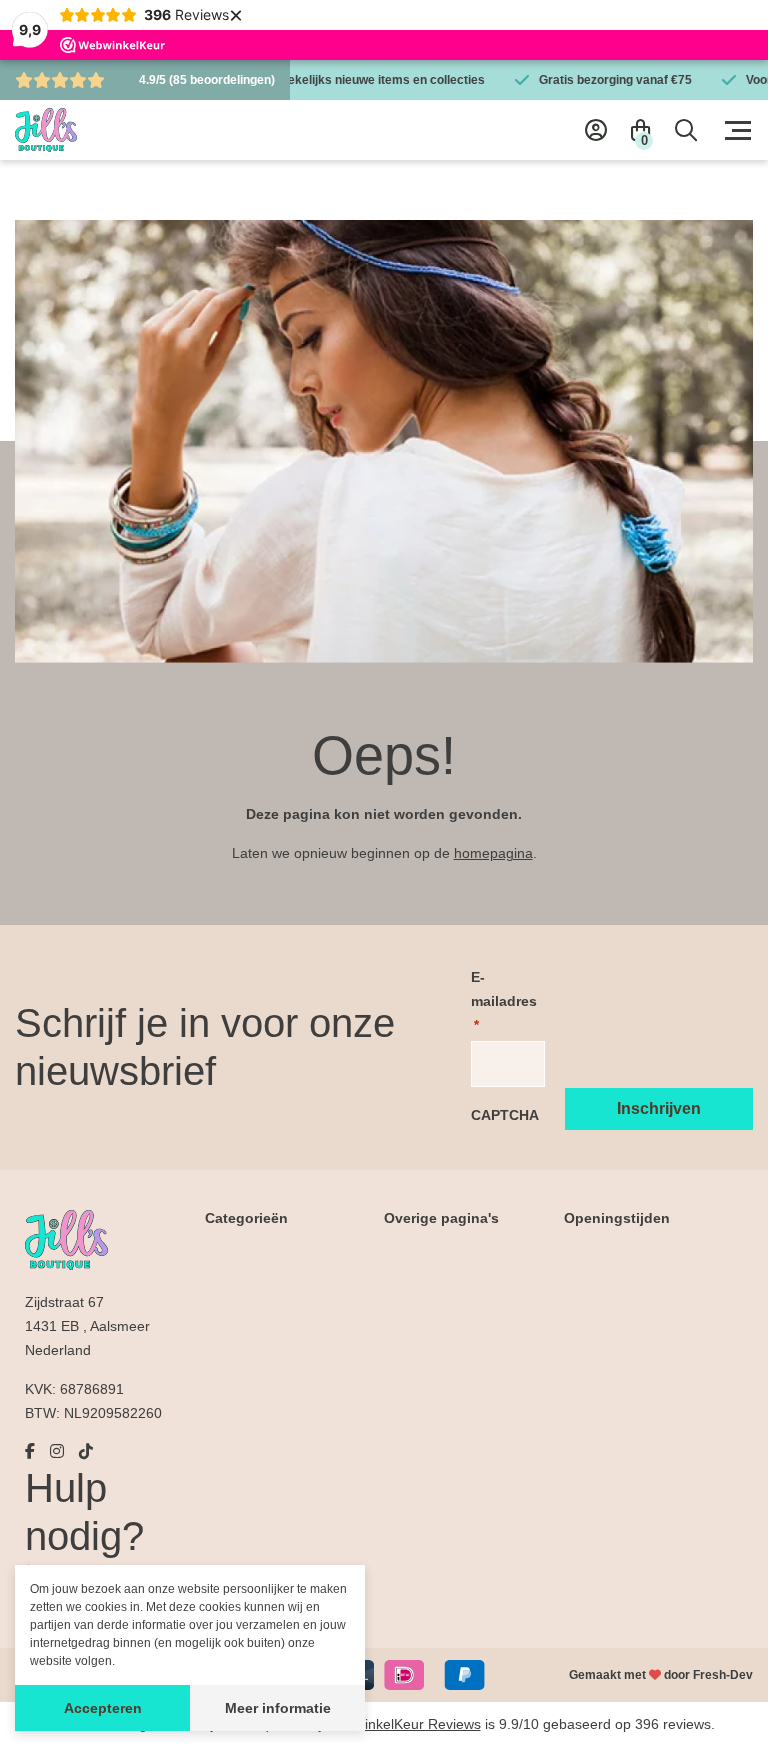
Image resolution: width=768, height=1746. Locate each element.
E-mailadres (504, 1001)
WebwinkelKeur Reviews (403, 1724)
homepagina (493, 853)
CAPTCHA (505, 1115)
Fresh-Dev (723, 1675)
